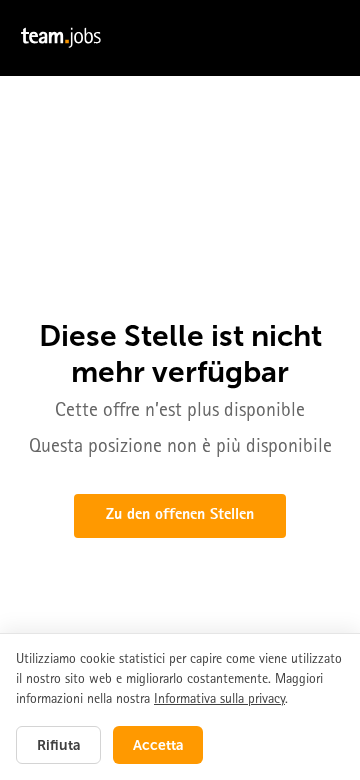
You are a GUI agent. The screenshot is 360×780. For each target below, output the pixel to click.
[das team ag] (180, 38)
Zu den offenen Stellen (180, 516)
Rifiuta (58, 745)
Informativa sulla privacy (219, 700)
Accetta (158, 745)
